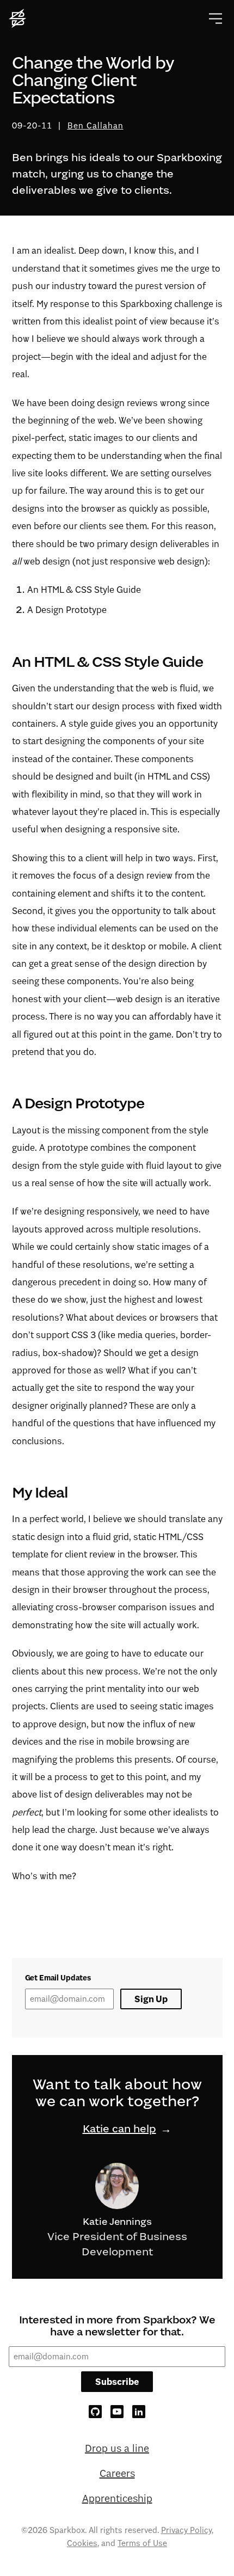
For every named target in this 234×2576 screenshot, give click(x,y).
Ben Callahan (96, 125)
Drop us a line (117, 2448)
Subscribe (117, 2382)
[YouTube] (117, 2412)
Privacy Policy (186, 2530)
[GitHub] (95, 2412)
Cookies (82, 2543)
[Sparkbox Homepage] (19, 19)
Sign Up (151, 1999)
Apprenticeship (117, 2498)
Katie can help (119, 2129)
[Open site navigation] (215, 19)
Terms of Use (142, 2543)
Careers (117, 2473)
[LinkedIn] (139, 2412)
